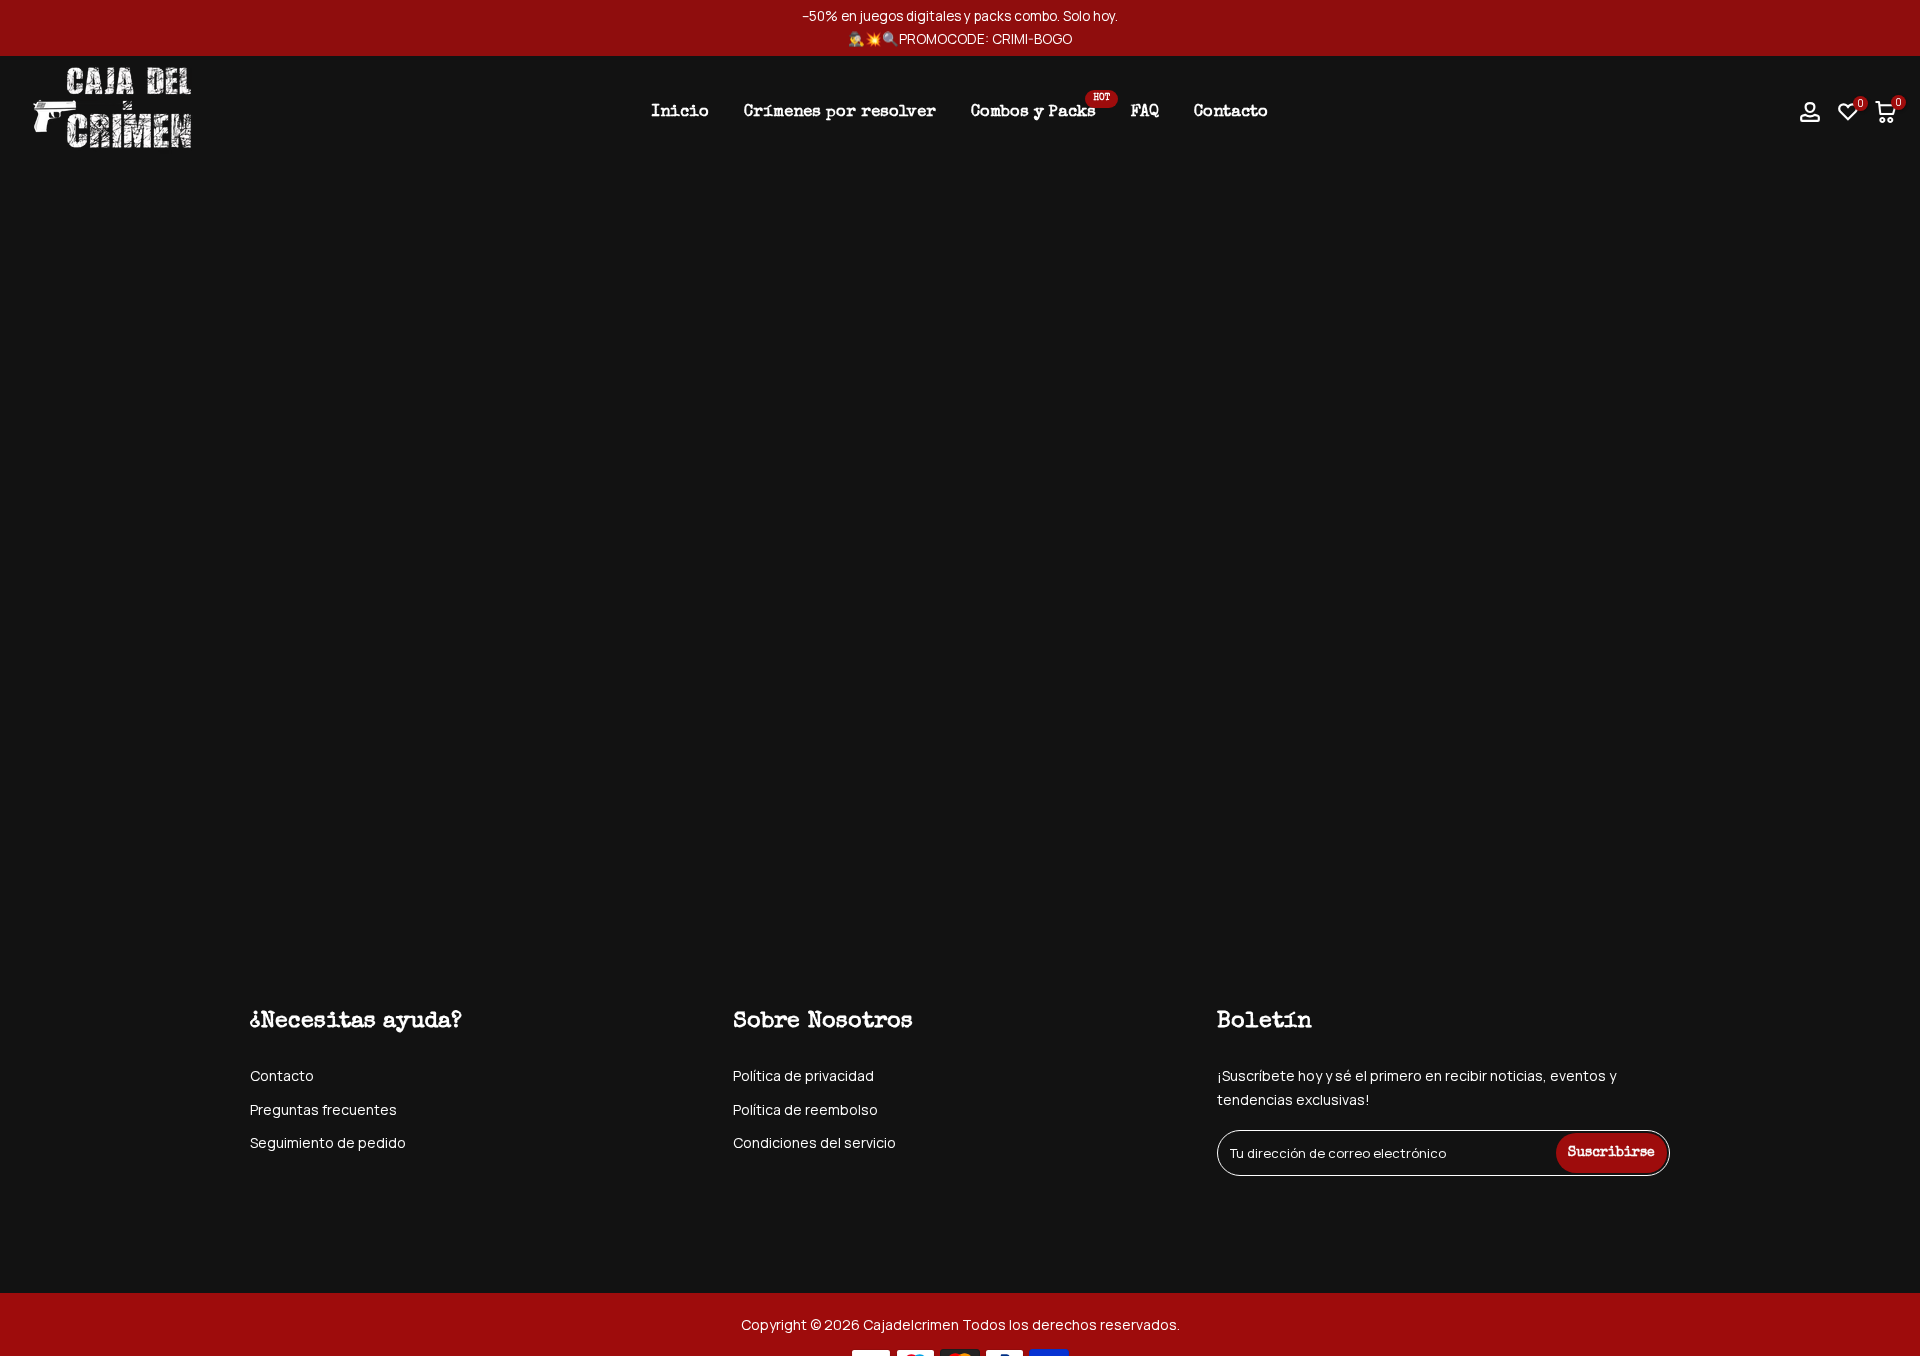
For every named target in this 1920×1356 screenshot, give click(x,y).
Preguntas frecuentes (323, 1109)
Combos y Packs (1041, 110)
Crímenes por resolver (840, 112)
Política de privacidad (803, 1075)
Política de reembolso (805, 1109)
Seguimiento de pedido (328, 1142)
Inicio (680, 112)
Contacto (1231, 112)
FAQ (1145, 112)
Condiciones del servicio (814, 1142)
